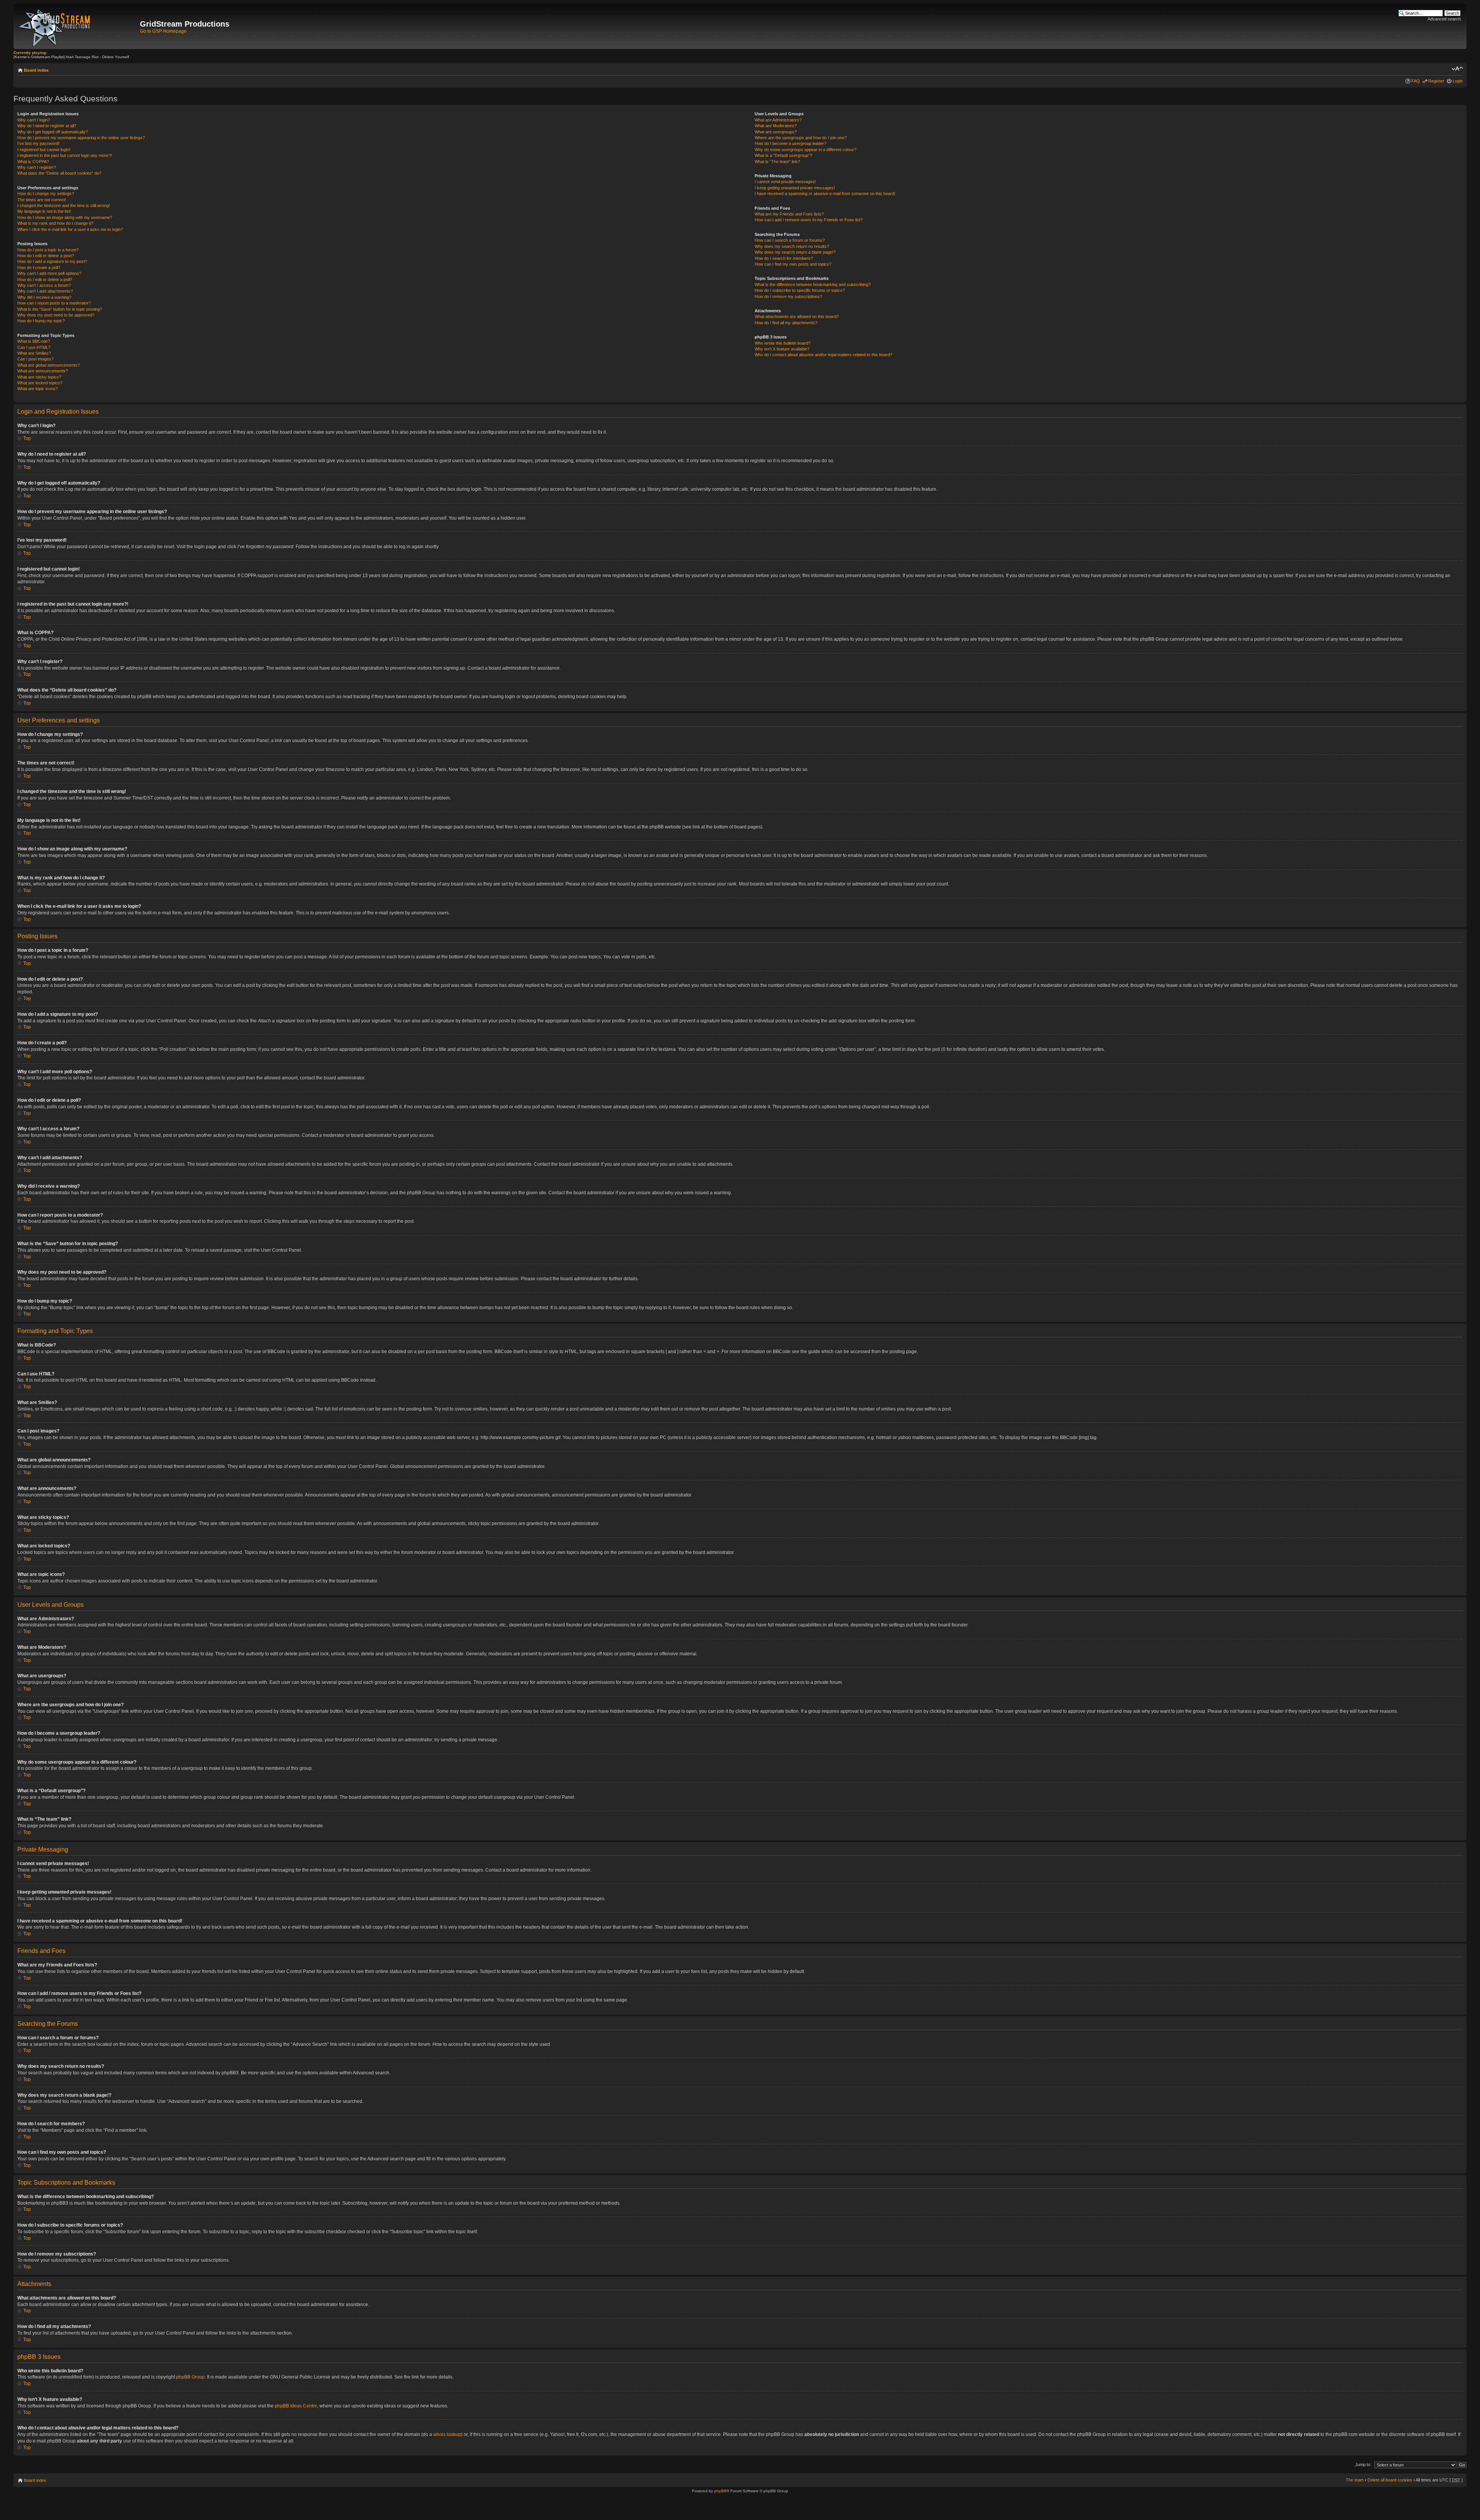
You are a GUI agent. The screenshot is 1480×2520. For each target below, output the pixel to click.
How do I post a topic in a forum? (48, 250)
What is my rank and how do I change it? (55, 223)
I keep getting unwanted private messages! (795, 188)
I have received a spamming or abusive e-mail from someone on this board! (825, 194)
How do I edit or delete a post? (46, 256)
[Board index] (78, 26)
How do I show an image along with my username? (65, 217)
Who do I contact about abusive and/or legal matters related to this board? (823, 355)
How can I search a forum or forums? (790, 240)
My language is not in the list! (44, 211)
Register (1436, 81)
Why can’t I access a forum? (44, 285)
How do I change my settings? (46, 194)
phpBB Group (190, 2377)
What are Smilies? (34, 353)
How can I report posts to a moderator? (54, 303)
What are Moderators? (776, 126)
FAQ (1416, 81)
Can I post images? (35, 359)
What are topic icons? (38, 389)
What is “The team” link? (777, 162)
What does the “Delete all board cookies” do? (59, 173)
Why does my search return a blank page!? (795, 252)
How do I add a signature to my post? (52, 261)
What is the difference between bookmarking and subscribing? (813, 284)
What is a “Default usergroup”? (783, 155)
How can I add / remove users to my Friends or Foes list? (809, 220)
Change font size (1457, 69)
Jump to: (1363, 2464)
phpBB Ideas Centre (296, 2406)
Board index (36, 70)
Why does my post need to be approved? (56, 315)
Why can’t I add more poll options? (49, 273)
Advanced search (1444, 19)
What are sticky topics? (39, 377)
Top (27, 438)
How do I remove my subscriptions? (788, 296)
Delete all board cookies (1390, 2480)
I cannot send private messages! (785, 182)
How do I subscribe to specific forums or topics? (800, 290)
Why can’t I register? (37, 167)
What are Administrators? (778, 120)
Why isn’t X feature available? (782, 349)
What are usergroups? (776, 132)
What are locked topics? (40, 383)
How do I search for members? (784, 258)
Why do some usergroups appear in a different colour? (806, 150)
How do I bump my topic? (41, 321)
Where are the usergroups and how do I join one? (801, 138)
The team (1355, 2480)
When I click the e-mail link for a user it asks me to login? (70, 229)
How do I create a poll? (39, 268)
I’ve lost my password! (38, 143)
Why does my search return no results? (792, 246)
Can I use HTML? (34, 347)
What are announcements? (43, 371)
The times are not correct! (42, 200)
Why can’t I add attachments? (45, 291)
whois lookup (447, 2434)
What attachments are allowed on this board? (797, 316)
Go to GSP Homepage (163, 31)
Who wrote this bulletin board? (783, 343)
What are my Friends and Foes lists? (789, 214)
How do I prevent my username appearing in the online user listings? (81, 138)
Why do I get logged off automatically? (53, 132)
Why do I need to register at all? (47, 126)
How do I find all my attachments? (786, 323)
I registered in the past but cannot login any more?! (65, 155)
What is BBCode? (34, 341)
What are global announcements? (49, 365)
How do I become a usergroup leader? (790, 143)
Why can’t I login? (34, 120)
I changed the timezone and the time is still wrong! (64, 205)
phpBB (720, 2491)
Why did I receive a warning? (44, 297)
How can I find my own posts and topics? (793, 264)
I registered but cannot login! (44, 150)
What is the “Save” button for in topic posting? (60, 309)
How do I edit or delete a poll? (45, 279)
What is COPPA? (33, 162)
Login (1458, 81)
